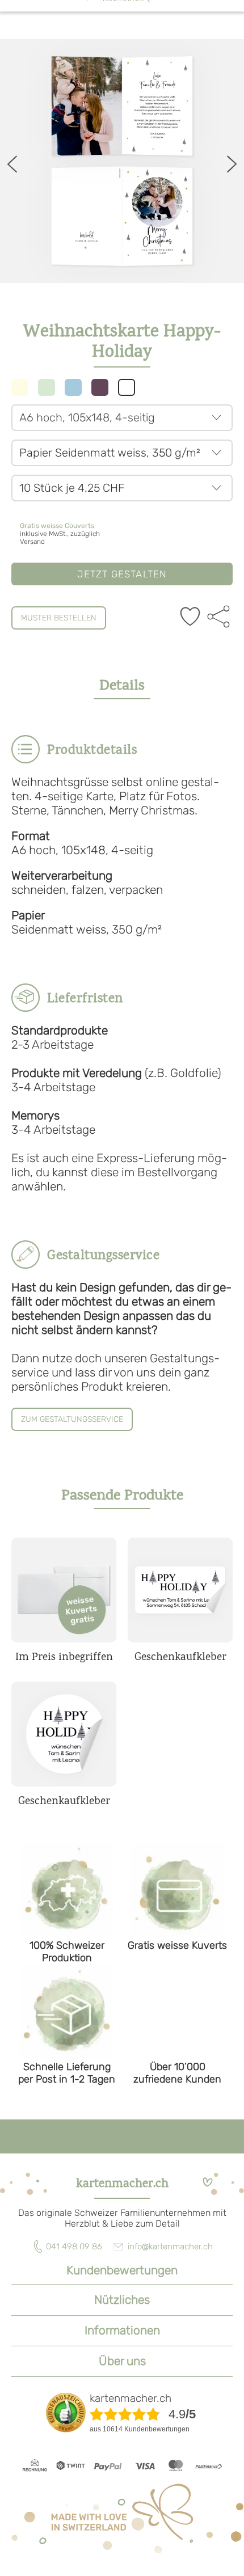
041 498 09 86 (74, 2246)
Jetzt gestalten (122, 574)
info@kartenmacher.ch (170, 2246)
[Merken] (190, 618)
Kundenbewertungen (122, 2270)
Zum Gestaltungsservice (72, 1419)
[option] (122, 161)
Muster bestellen (59, 618)
